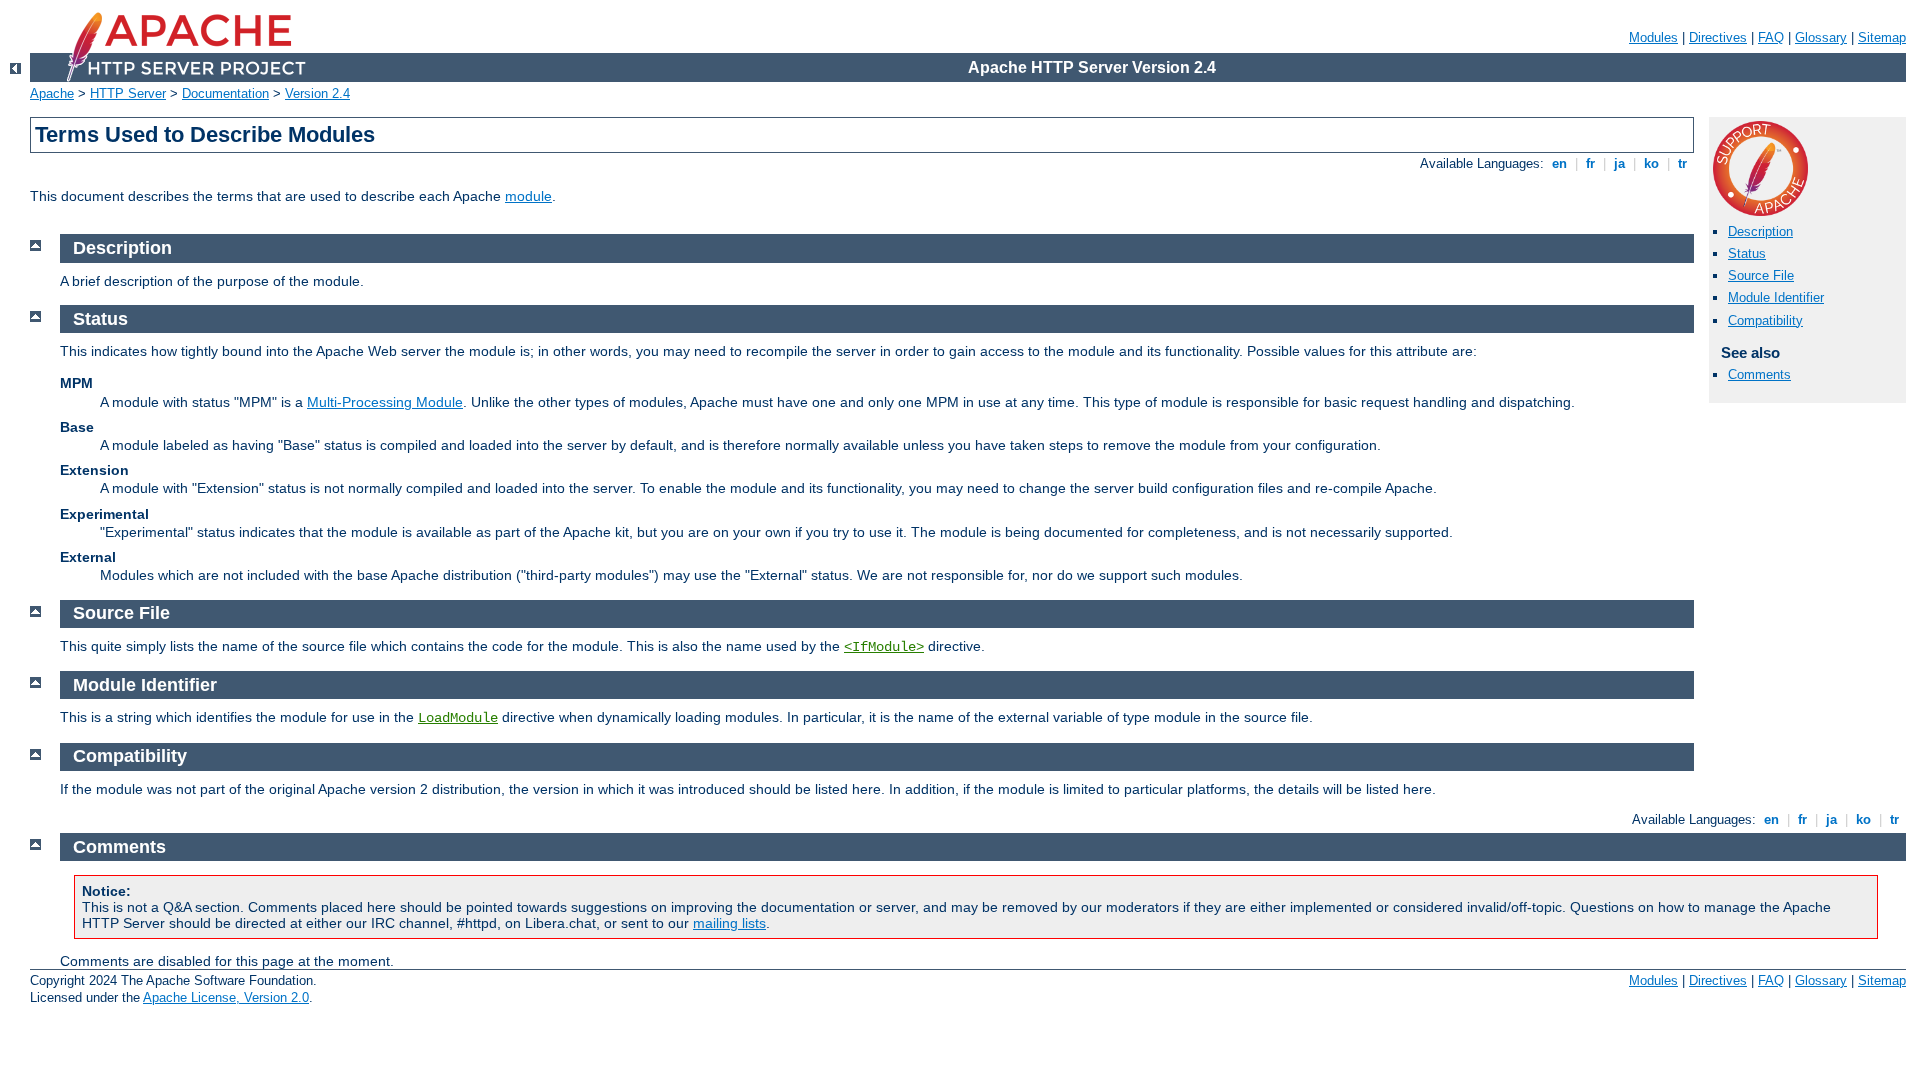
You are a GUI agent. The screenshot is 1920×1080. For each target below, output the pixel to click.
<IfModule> (884, 647)
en (1559, 163)
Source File (1761, 275)
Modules (1653, 37)
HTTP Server (128, 93)
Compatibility (1765, 320)
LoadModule (458, 718)
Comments (1759, 374)
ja (1619, 163)
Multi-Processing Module (385, 402)
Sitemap (1882, 37)
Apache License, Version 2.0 (226, 997)
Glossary (1821, 37)
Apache (52, 93)
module (528, 196)
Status (1747, 253)
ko (1651, 163)
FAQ (1771, 37)
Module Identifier (1776, 297)
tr (1682, 163)
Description (1760, 231)
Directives (1718, 37)
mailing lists (729, 923)
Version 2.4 (317, 93)
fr (1590, 163)
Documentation (225, 93)
